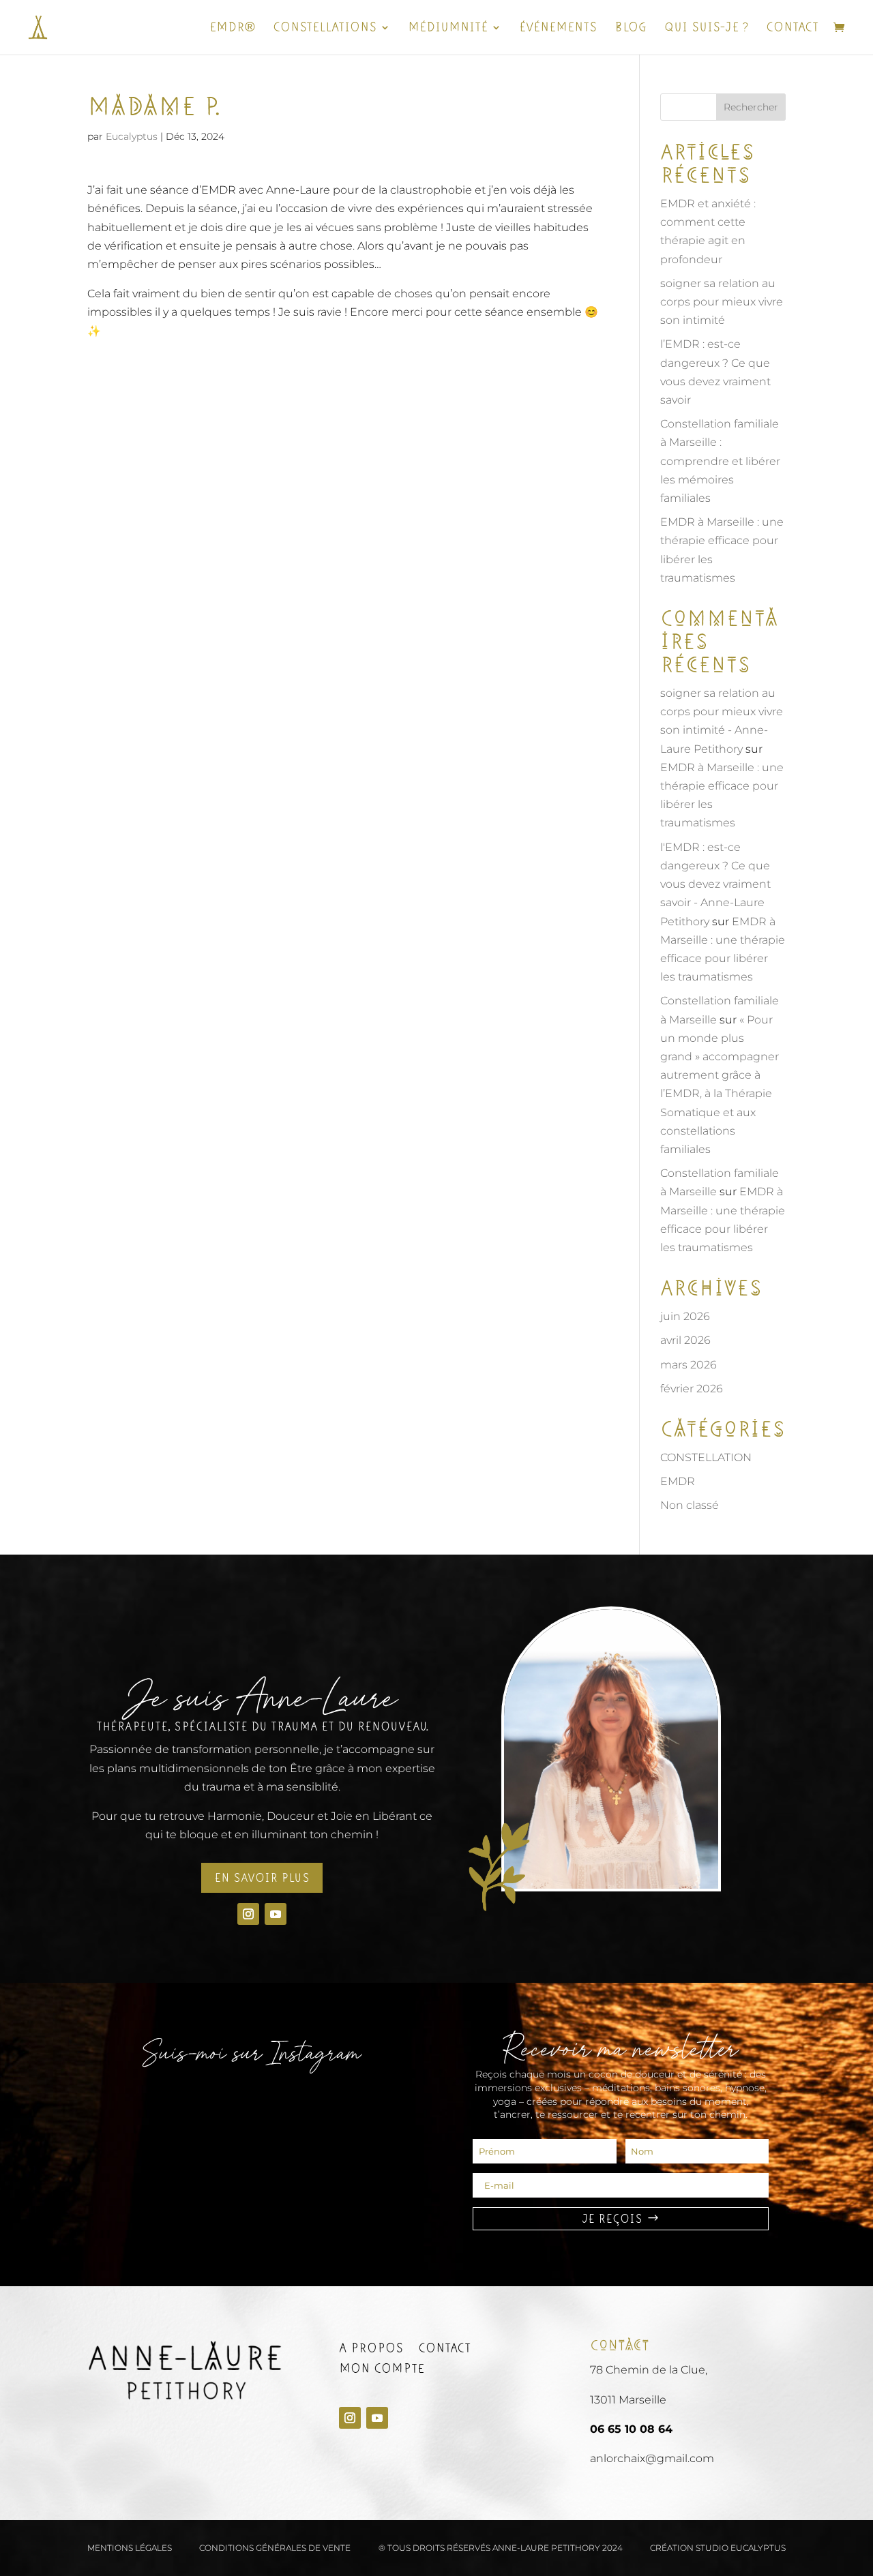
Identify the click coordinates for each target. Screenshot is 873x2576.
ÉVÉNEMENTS (558, 29)
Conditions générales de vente (275, 2548)
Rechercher (751, 107)
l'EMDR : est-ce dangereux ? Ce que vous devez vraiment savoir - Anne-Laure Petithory (715, 884)
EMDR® (232, 29)
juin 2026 (685, 1316)
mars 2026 (689, 1365)
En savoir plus (262, 1878)
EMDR (678, 1481)
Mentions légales (130, 2548)
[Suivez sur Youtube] (276, 1914)
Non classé (690, 1505)
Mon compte (382, 2370)
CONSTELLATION (706, 1457)
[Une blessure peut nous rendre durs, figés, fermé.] (252, 2110)
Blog (631, 29)
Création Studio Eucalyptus (718, 2548)
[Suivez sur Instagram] (248, 1914)
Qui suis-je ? (706, 29)
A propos (371, 2350)
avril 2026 (685, 1340)
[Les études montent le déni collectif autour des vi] (364, 2110)
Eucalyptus (132, 136)
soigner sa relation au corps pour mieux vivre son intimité (722, 302)
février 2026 (692, 1389)
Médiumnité (448, 29)
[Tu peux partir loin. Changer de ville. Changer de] (141, 2110)
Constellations (325, 29)
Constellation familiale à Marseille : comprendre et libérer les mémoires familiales (720, 461)
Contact (792, 29)
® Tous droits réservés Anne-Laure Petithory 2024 (501, 2548)
